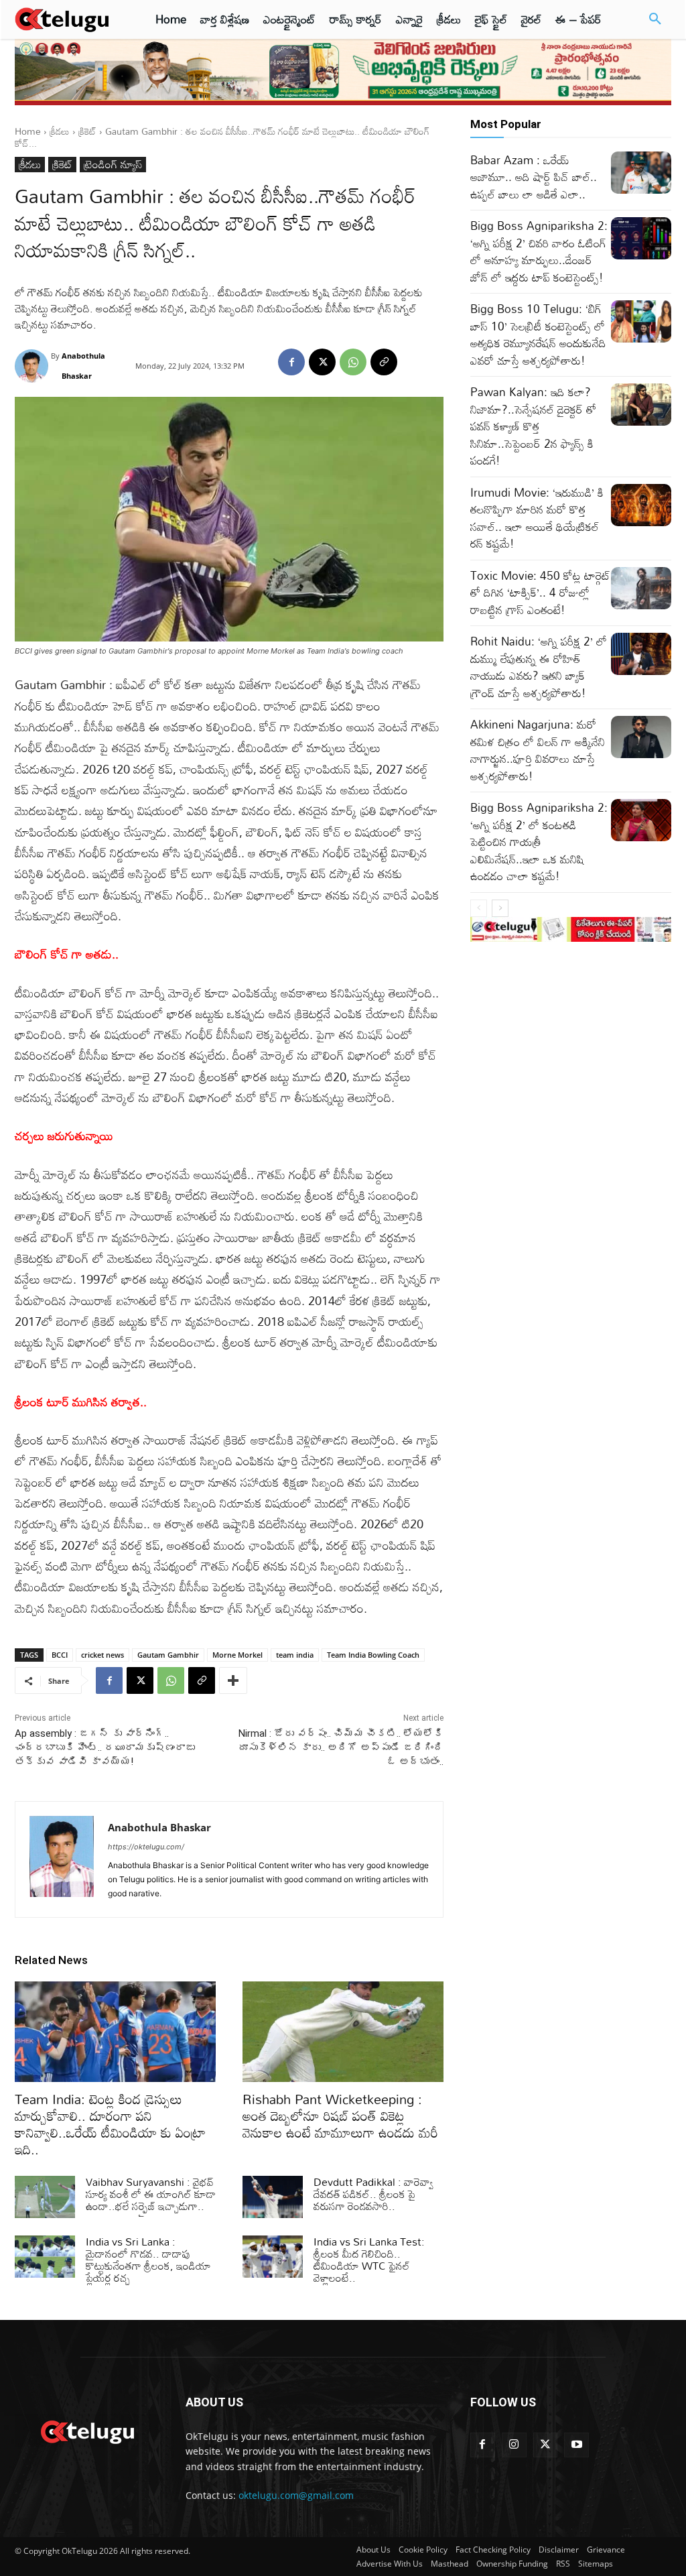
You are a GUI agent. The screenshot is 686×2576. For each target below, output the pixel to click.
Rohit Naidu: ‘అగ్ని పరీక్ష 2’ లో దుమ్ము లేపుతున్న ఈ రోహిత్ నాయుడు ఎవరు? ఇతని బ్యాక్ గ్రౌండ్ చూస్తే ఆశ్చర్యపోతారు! (539, 667)
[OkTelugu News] (87, 2431)
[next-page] (500, 908)
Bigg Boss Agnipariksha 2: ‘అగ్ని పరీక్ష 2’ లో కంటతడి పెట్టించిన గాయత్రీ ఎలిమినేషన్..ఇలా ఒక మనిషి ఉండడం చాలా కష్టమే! (539, 842)
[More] (233, 1680)
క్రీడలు (60, 131)
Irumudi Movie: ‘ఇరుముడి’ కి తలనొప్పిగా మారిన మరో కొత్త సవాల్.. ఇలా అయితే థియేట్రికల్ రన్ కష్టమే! (537, 518)
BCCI (60, 1655)
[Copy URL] (384, 362)
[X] (322, 362)
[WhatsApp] (353, 362)
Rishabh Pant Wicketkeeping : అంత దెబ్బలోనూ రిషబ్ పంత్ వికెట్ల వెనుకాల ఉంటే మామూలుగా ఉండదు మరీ (340, 2115)
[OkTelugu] (68, 19)
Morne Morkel (237, 1655)
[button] (655, 19)
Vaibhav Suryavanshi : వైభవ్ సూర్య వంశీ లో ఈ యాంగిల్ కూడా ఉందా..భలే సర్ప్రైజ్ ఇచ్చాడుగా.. (151, 2194)
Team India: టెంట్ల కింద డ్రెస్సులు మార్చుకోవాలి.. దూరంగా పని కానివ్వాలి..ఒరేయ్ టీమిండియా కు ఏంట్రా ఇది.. (110, 2124)
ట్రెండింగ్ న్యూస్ (113, 165)
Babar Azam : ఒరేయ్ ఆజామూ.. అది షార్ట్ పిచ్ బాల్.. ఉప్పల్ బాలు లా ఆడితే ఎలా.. (534, 177)
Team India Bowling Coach (373, 1655)
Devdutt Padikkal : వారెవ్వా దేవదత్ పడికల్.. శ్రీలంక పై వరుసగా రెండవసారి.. (373, 2194)
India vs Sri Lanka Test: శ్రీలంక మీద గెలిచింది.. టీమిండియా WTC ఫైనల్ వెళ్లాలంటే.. (369, 2260)
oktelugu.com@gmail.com (296, 2495)
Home (28, 131)
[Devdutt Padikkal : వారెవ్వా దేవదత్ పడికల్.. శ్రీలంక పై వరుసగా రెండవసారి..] (273, 2197)
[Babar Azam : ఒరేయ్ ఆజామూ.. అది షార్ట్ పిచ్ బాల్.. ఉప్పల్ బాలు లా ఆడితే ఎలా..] (641, 173)
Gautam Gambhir (168, 1655)
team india (295, 1655)
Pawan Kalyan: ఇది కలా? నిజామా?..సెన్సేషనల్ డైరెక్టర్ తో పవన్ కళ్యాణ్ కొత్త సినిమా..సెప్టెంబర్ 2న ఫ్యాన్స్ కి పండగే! (533, 426)
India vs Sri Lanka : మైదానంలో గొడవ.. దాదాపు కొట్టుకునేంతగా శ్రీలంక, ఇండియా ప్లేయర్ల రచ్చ (148, 2260)
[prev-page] (479, 908)
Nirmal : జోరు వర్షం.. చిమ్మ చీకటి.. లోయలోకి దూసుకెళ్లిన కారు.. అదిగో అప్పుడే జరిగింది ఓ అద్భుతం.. (341, 1747)
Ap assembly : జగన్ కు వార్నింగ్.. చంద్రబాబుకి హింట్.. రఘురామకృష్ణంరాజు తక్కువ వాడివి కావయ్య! (105, 1747)
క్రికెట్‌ (87, 131)
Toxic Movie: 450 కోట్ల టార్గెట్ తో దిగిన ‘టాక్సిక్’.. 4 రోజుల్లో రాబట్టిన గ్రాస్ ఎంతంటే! (540, 593)
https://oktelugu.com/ (146, 1847)
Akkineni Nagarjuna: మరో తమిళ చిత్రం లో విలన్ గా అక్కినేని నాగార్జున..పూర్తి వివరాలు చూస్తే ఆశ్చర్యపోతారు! (538, 750)
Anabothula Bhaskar (83, 366)
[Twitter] (546, 2445)
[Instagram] (514, 2445)
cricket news (102, 1655)
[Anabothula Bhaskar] (33, 366)
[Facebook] (291, 362)
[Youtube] (576, 2445)
